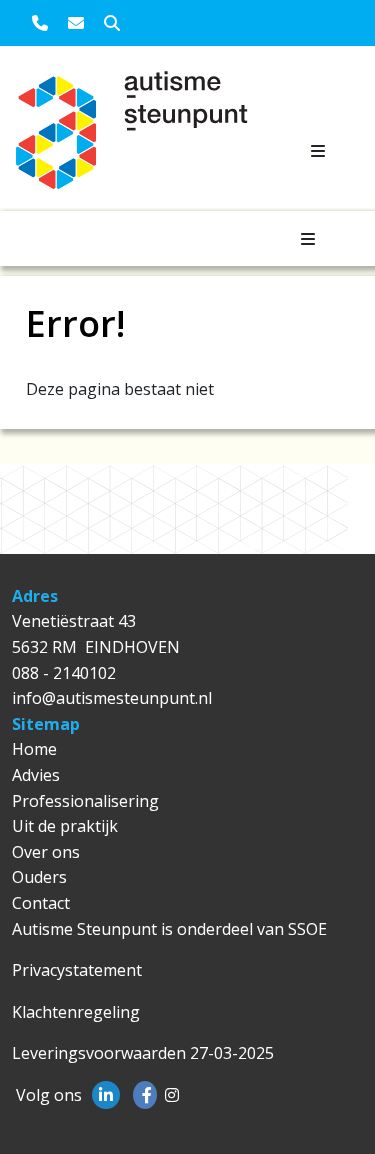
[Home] (62, 139)
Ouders (39, 877)
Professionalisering (85, 801)
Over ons (46, 852)
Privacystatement (77, 970)
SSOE (307, 929)
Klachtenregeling (76, 1012)
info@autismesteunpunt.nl (112, 698)
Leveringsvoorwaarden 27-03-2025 (143, 1053)
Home (34, 749)
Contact (41, 903)
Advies (36, 775)
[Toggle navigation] (318, 151)
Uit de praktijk (65, 826)
